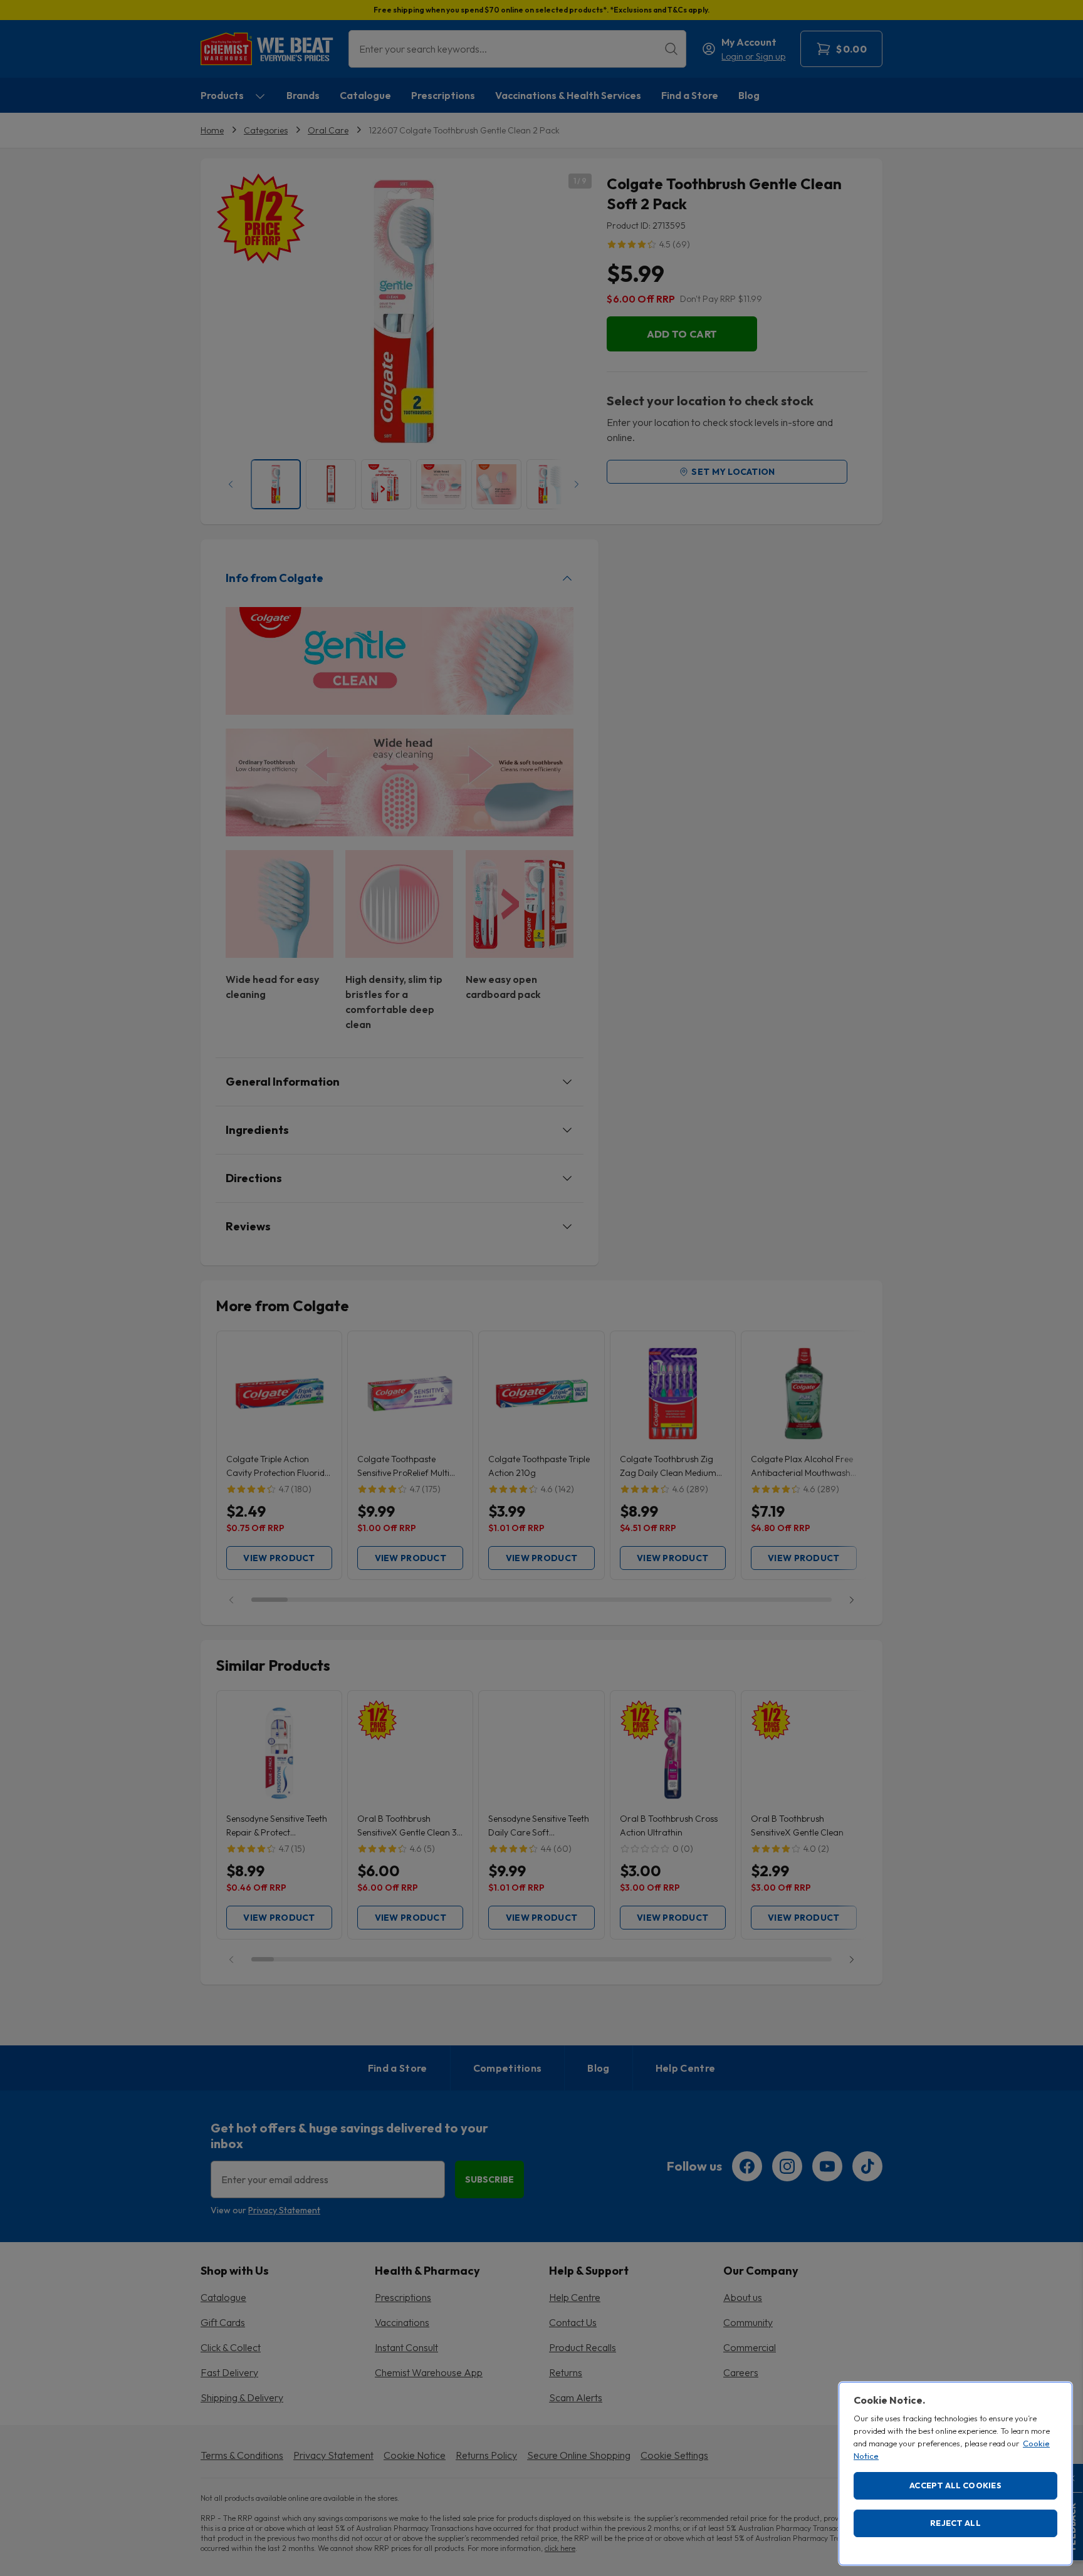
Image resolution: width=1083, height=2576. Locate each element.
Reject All (955, 2523)
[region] (955, 2474)
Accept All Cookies (955, 2485)
